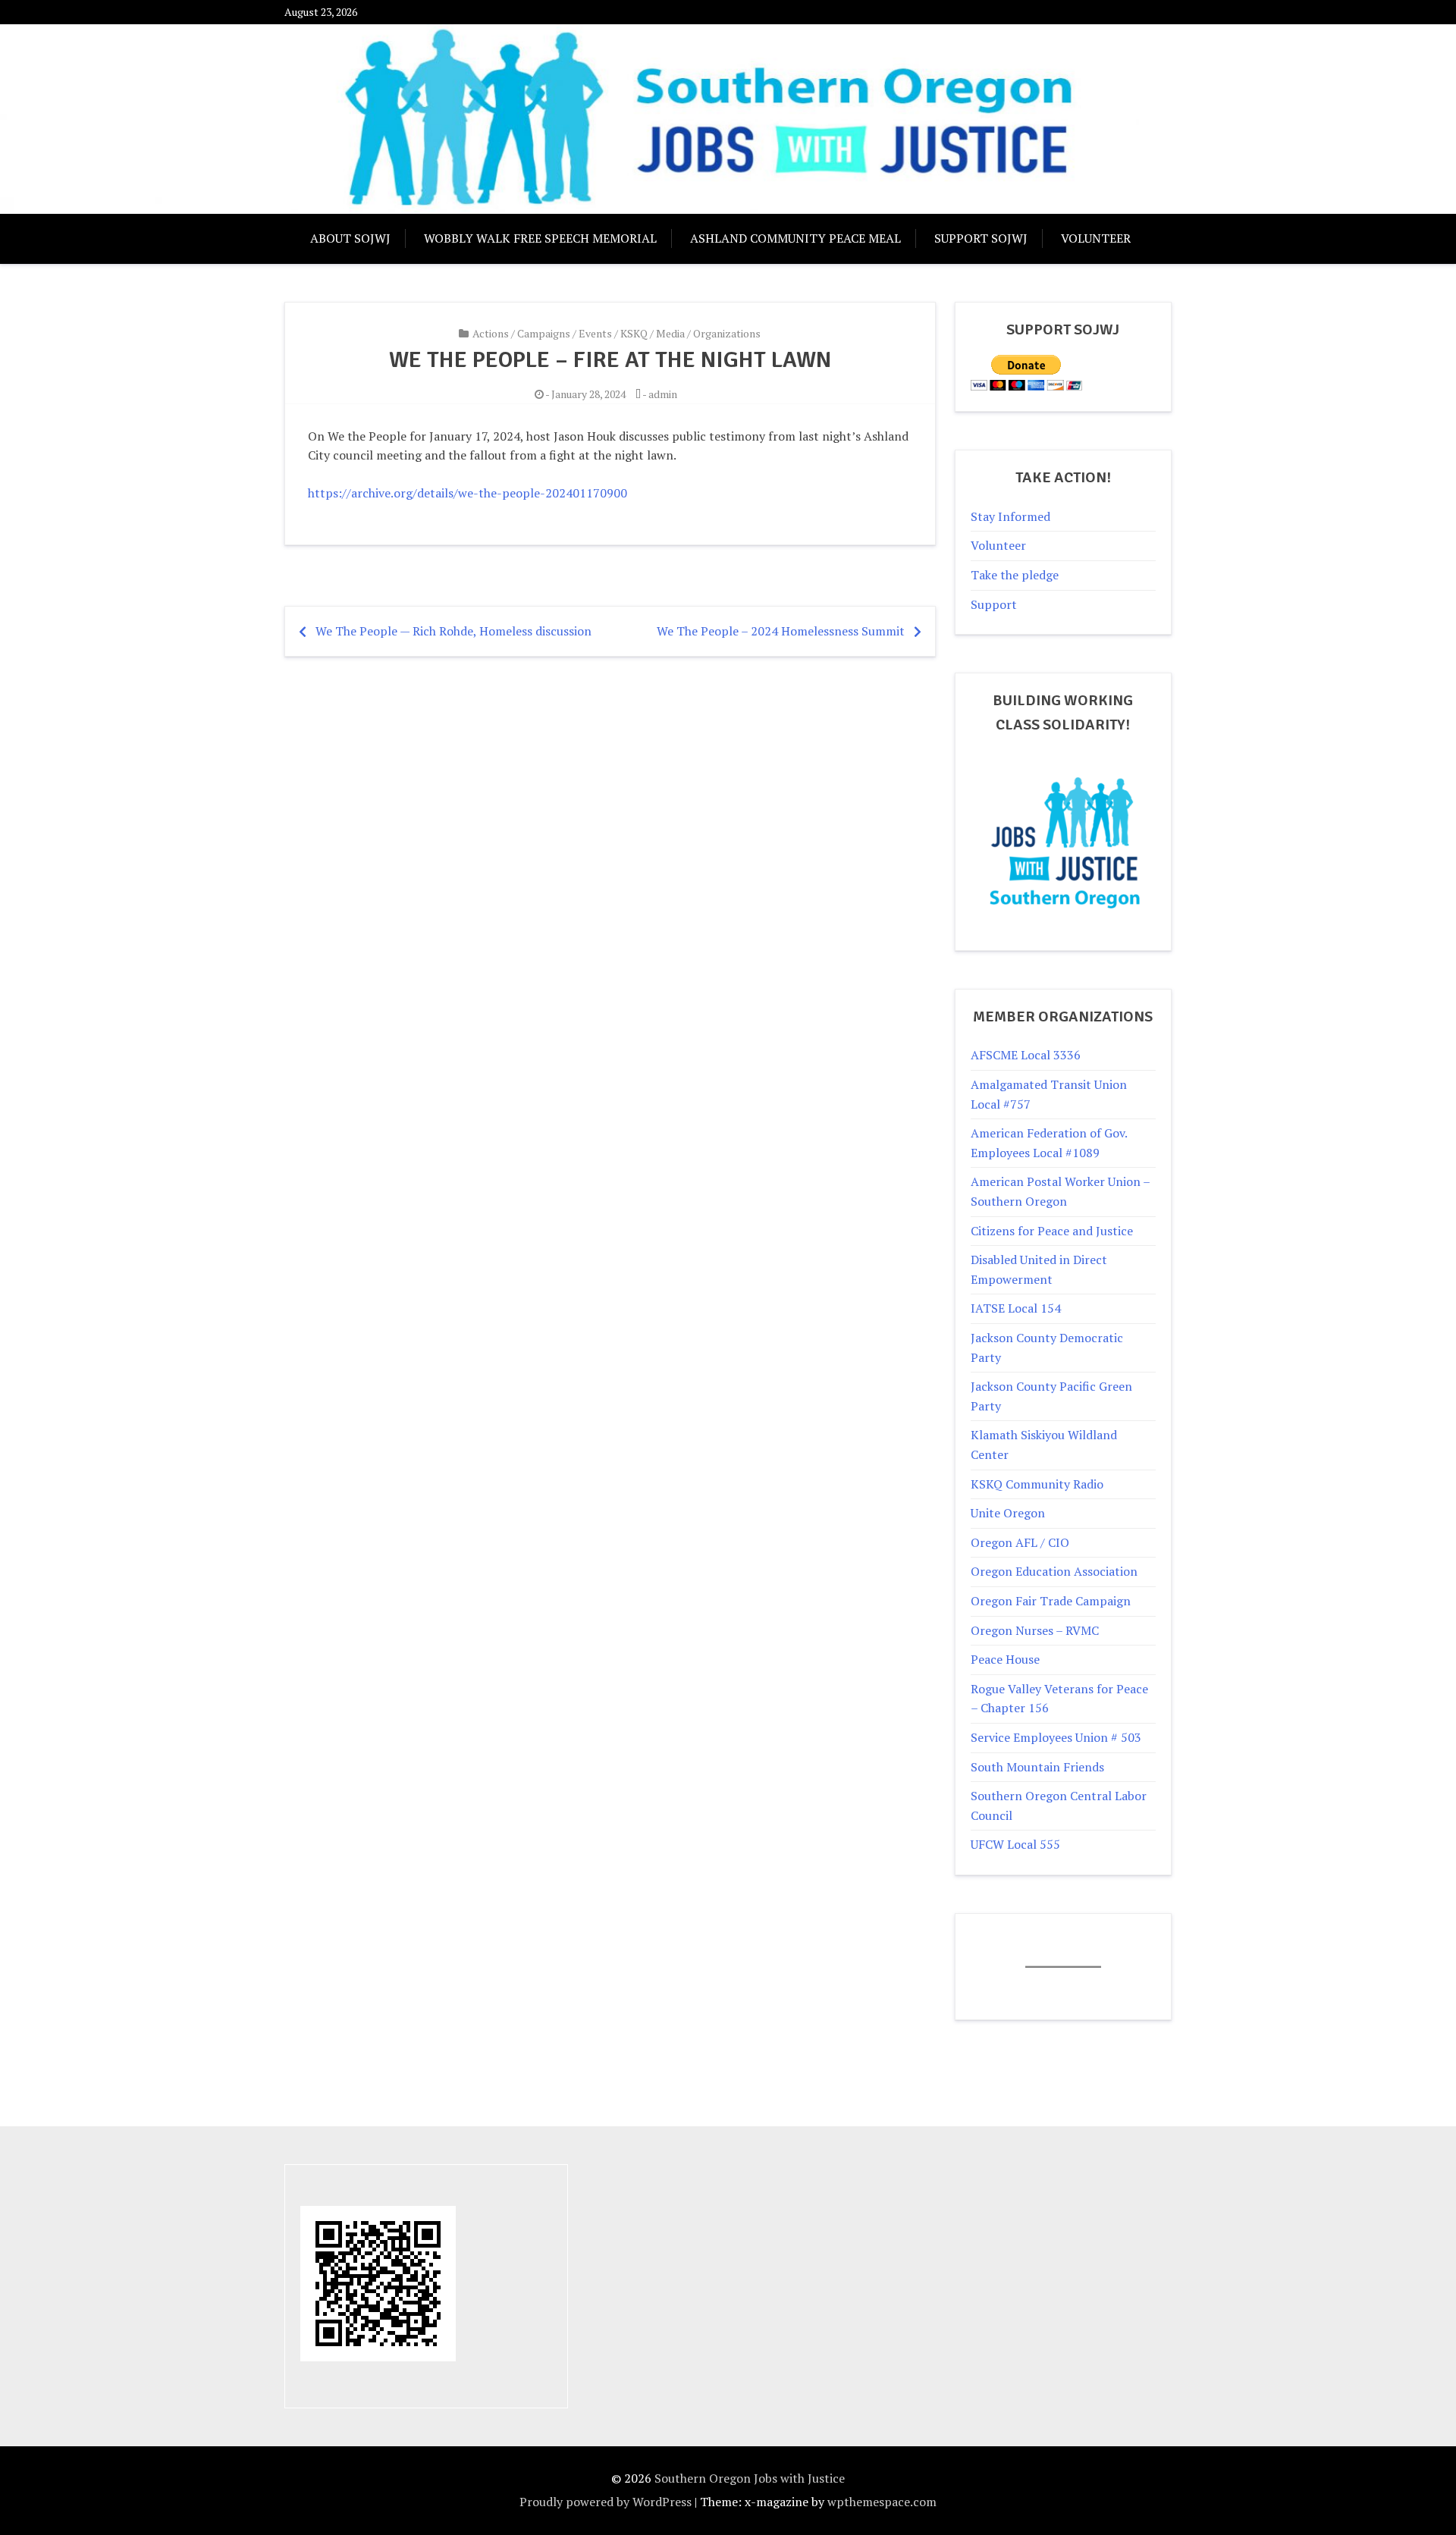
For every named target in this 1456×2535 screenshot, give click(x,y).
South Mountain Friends (1037, 1767)
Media (670, 333)
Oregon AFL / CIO (1020, 1542)
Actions (491, 333)
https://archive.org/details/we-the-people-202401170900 (468, 493)
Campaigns (544, 333)
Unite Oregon (1008, 1513)
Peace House (1005, 1659)
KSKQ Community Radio (1037, 1484)
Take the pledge (1015, 575)
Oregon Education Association (1054, 1571)
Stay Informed (1010, 516)
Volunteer (1096, 238)
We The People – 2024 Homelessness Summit (781, 631)
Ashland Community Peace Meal (795, 238)
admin (663, 394)
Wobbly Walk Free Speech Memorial (540, 238)
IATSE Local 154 (1016, 1308)
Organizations (727, 333)
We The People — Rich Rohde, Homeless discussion (453, 631)
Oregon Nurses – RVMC (1035, 1630)
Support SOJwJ (981, 238)
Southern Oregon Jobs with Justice (750, 2478)
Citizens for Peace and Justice (1052, 1231)
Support (994, 604)
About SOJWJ (350, 238)
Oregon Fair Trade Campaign (1051, 1601)
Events (595, 333)
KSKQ (634, 333)
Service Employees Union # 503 (1056, 1737)
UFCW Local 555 (1015, 1844)
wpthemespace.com (882, 2502)
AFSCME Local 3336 (1026, 1055)
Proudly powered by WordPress (606, 2502)
